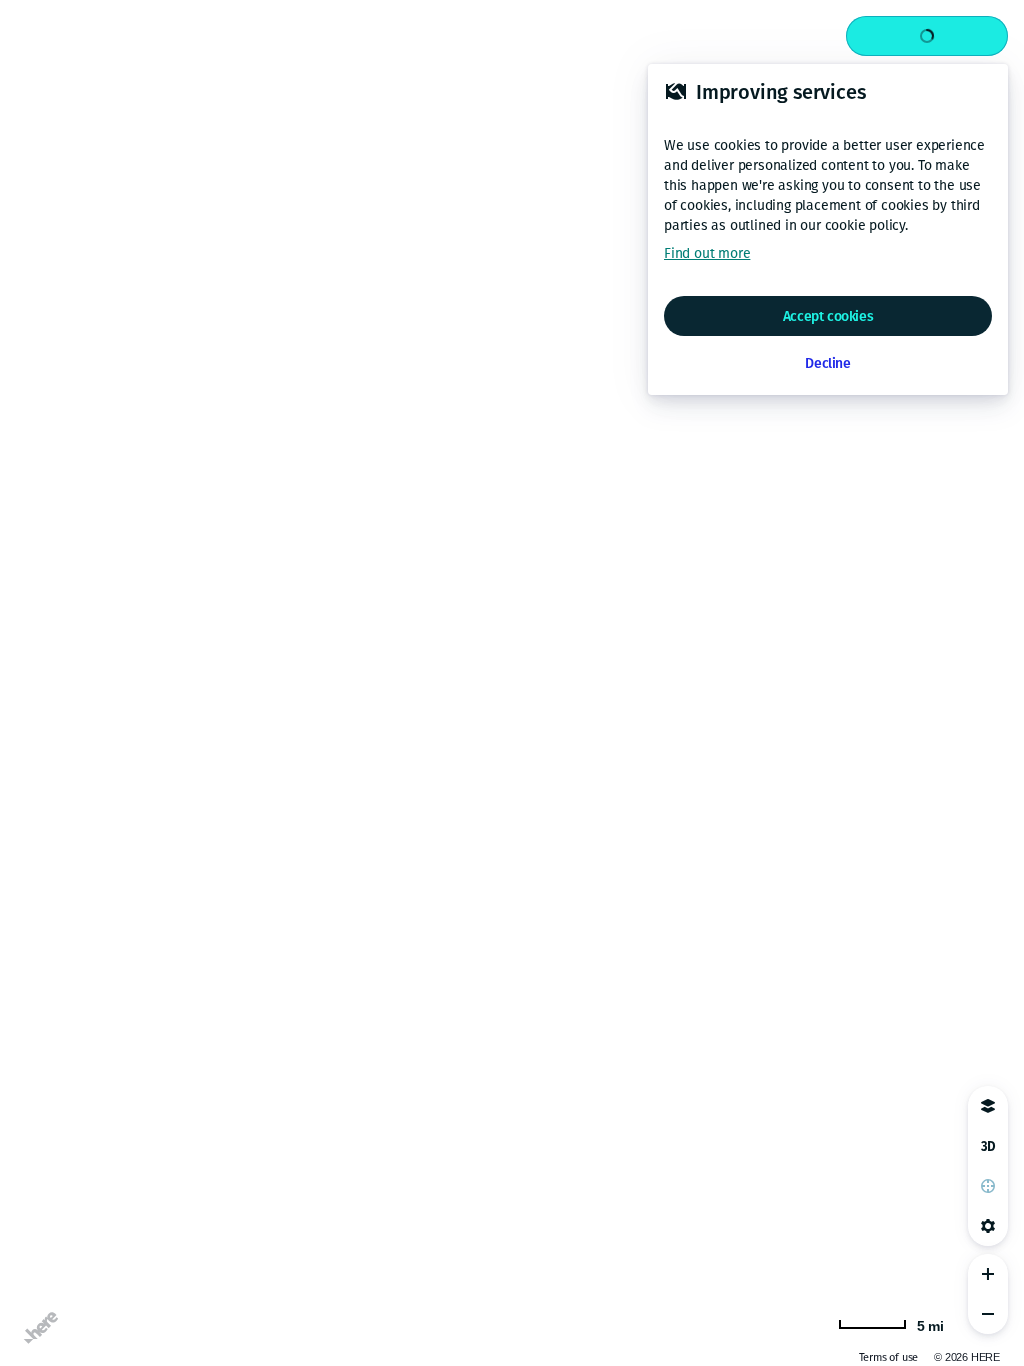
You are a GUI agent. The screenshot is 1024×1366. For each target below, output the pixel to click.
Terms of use (889, 1357)
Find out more (707, 253)
